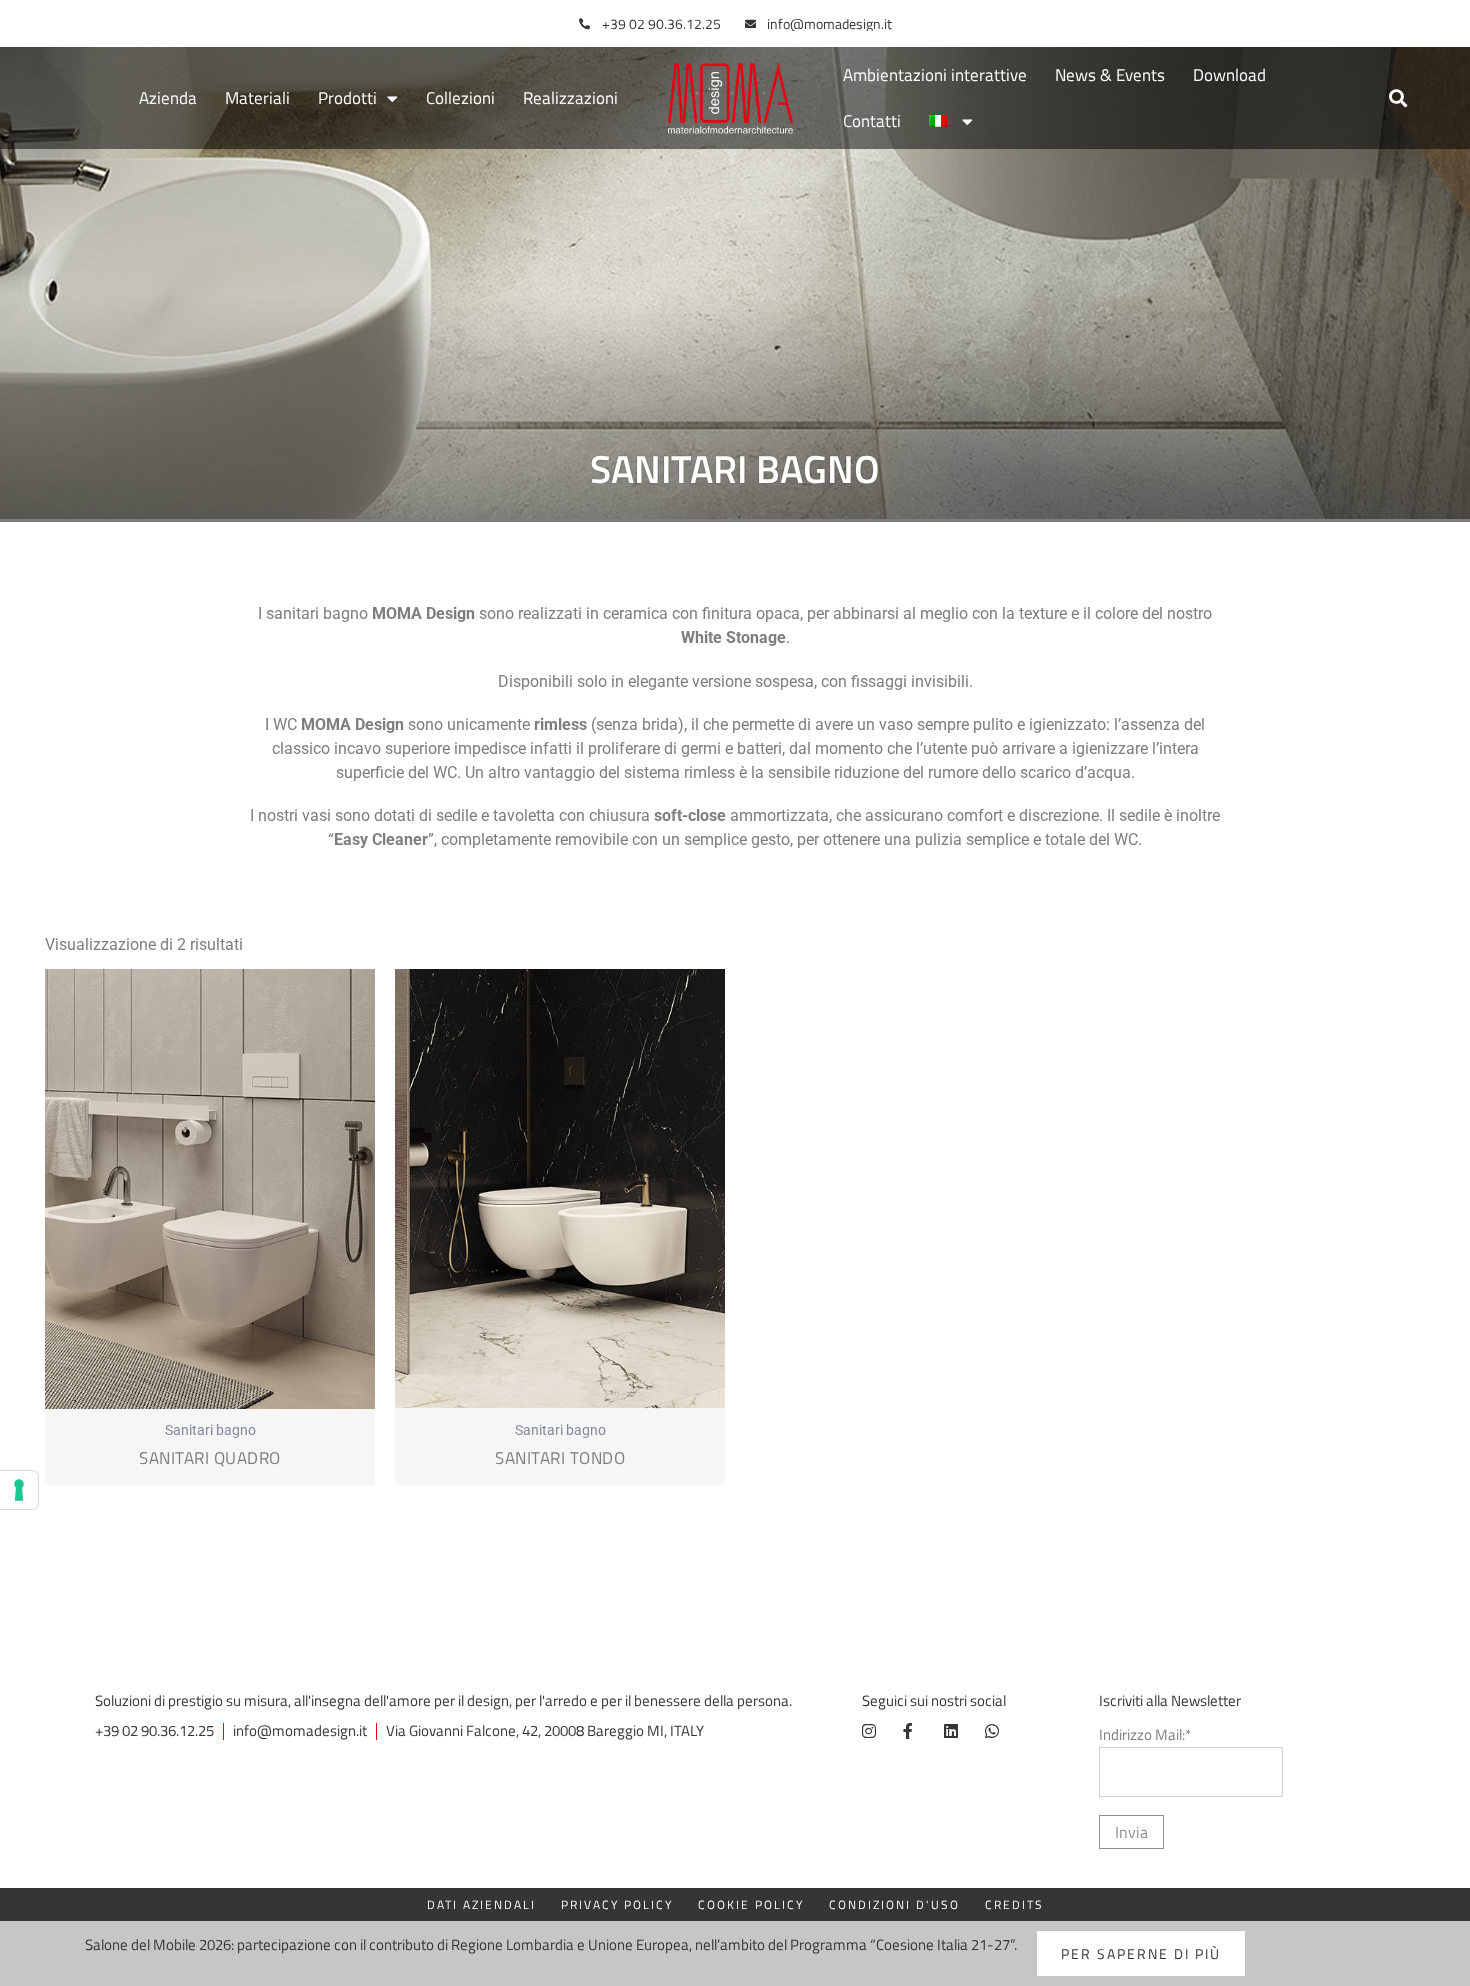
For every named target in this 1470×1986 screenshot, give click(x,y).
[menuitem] (951, 121)
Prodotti (347, 98)
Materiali (257, 98)
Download (1229, 75)
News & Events (1110, 75)
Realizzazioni (570, 98)
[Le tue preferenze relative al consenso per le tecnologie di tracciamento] (19, 1490)
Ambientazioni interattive (935, 75)
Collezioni (460, 98)
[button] (1397, 98)
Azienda (168, 98)
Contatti (872, 121)
